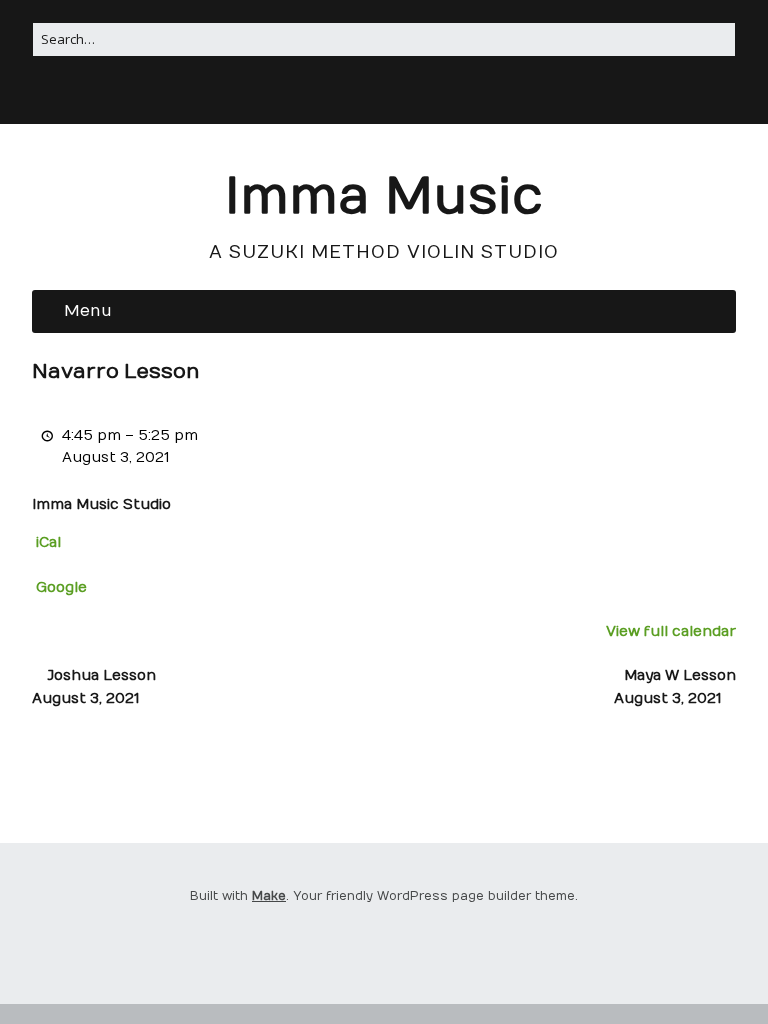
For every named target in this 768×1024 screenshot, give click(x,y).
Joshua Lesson (94, 686)
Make (269, 896)
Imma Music (384, 197)
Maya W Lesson (675, 686)
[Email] (409, 96)
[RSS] (357, 96)
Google (61, 587)
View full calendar (671, 631)
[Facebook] (382, 96)
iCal (48, 542)
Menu (88, 311)
